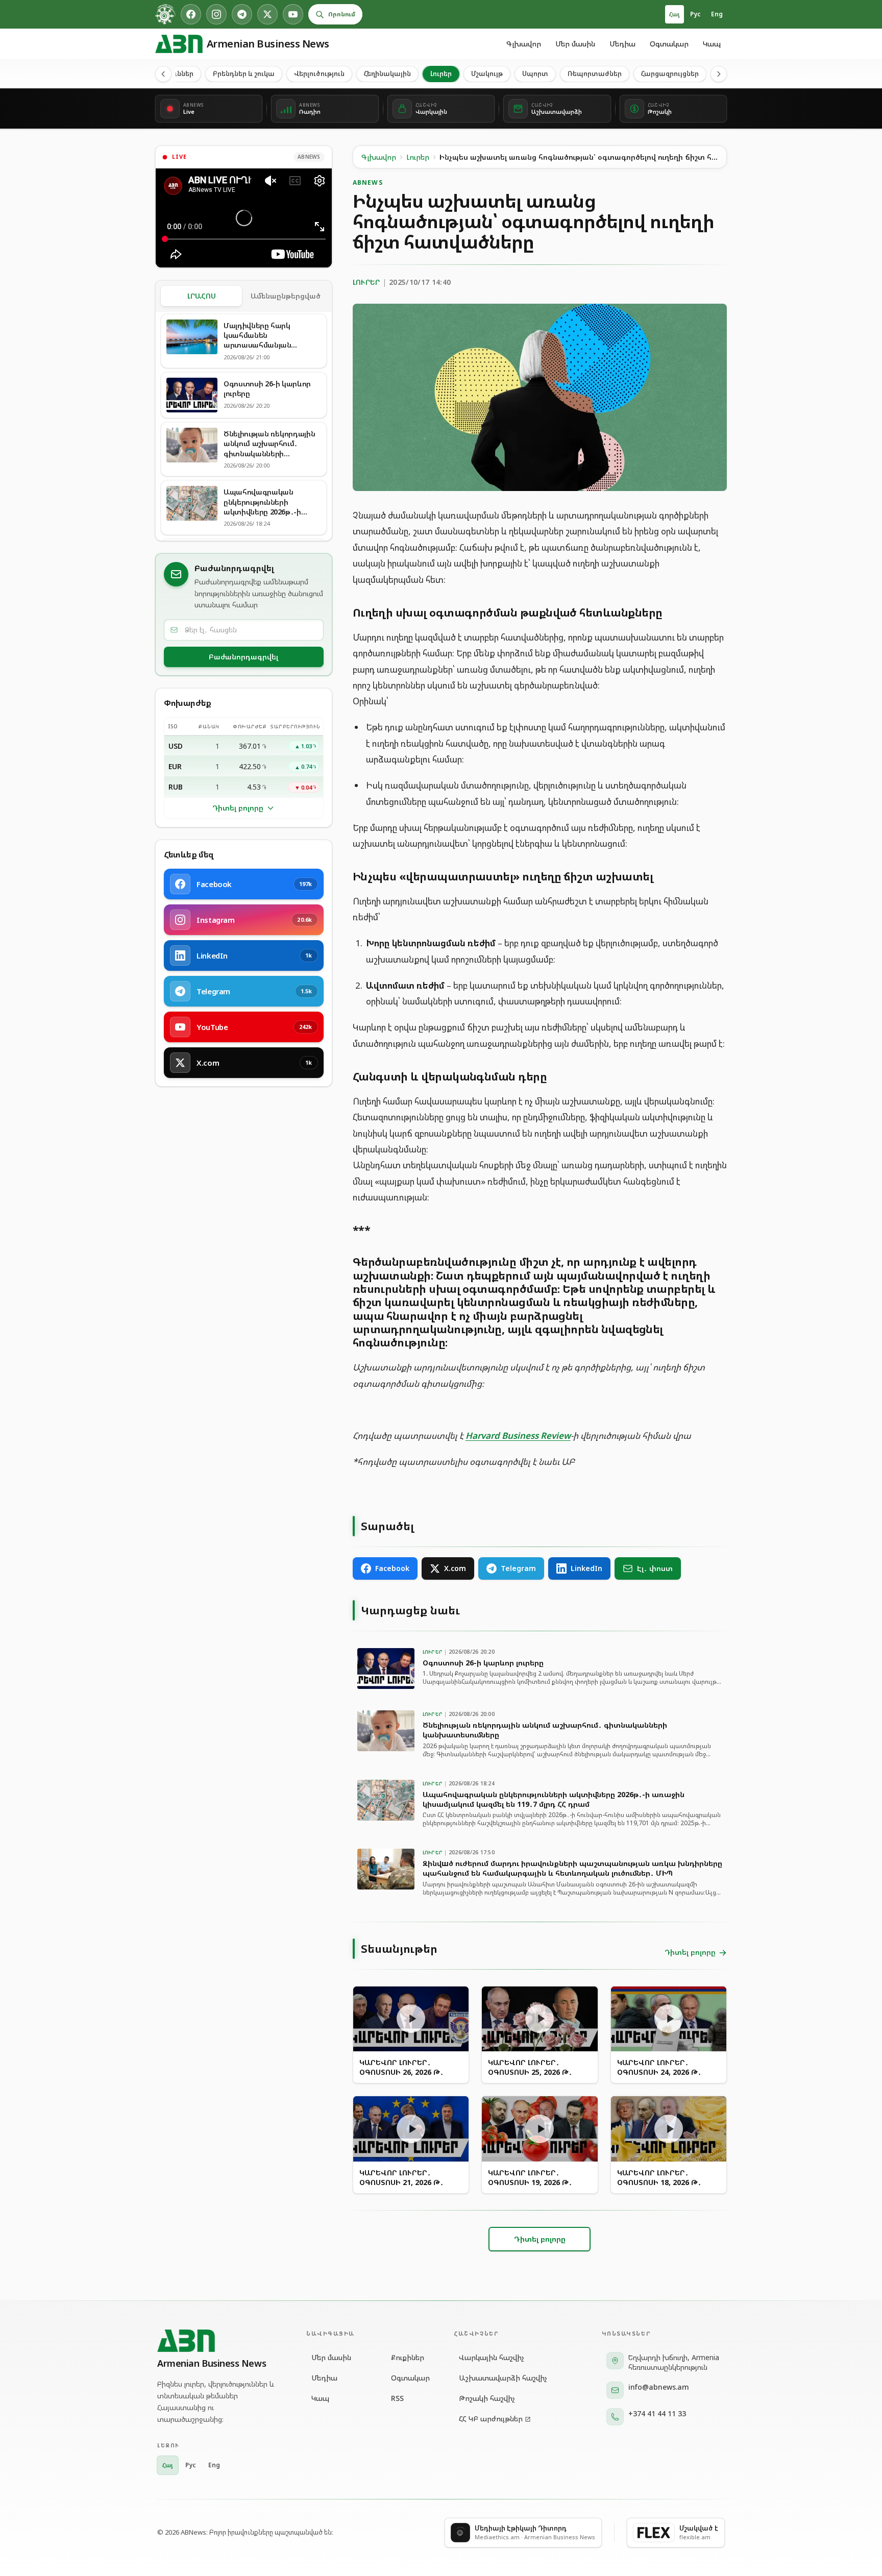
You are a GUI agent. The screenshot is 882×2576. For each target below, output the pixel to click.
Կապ (712, 44)
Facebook (392, 1568)
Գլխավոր (524, 44)
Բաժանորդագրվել (243, 657)
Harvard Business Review (518, 1436)
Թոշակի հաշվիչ (487, 2398)
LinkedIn (586, 1568)
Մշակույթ (487, 73)
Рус (695, 14)
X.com (455, 1568)
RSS (397, 2398)
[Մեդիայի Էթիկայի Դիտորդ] (165, 14)
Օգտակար (669, 44)
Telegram (518, 1568)
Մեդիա (622, 44)
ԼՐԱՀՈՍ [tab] (202, 296)
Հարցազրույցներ (670, 73)
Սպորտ (535, 73)
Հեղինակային (387, 73)
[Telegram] (242, 14)
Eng (717, 14)
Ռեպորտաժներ (595, 73)
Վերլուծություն (319, 73)
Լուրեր (441, 73)
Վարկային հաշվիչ (492, 2357)
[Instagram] (216, 14)
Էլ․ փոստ (655, 1568)
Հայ (675, 14)
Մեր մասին (575, 44)
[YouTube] (293, 14)
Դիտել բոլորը (238, 808)
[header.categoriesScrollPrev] (163, 74)
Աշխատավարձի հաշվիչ (503, 2378)
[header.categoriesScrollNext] (719, 74)
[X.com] (267, 14)
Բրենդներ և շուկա (244, 73)
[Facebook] (191, 14)
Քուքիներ (408, 2357)
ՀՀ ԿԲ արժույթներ (491, 2419)
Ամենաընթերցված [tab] (286, 296)
